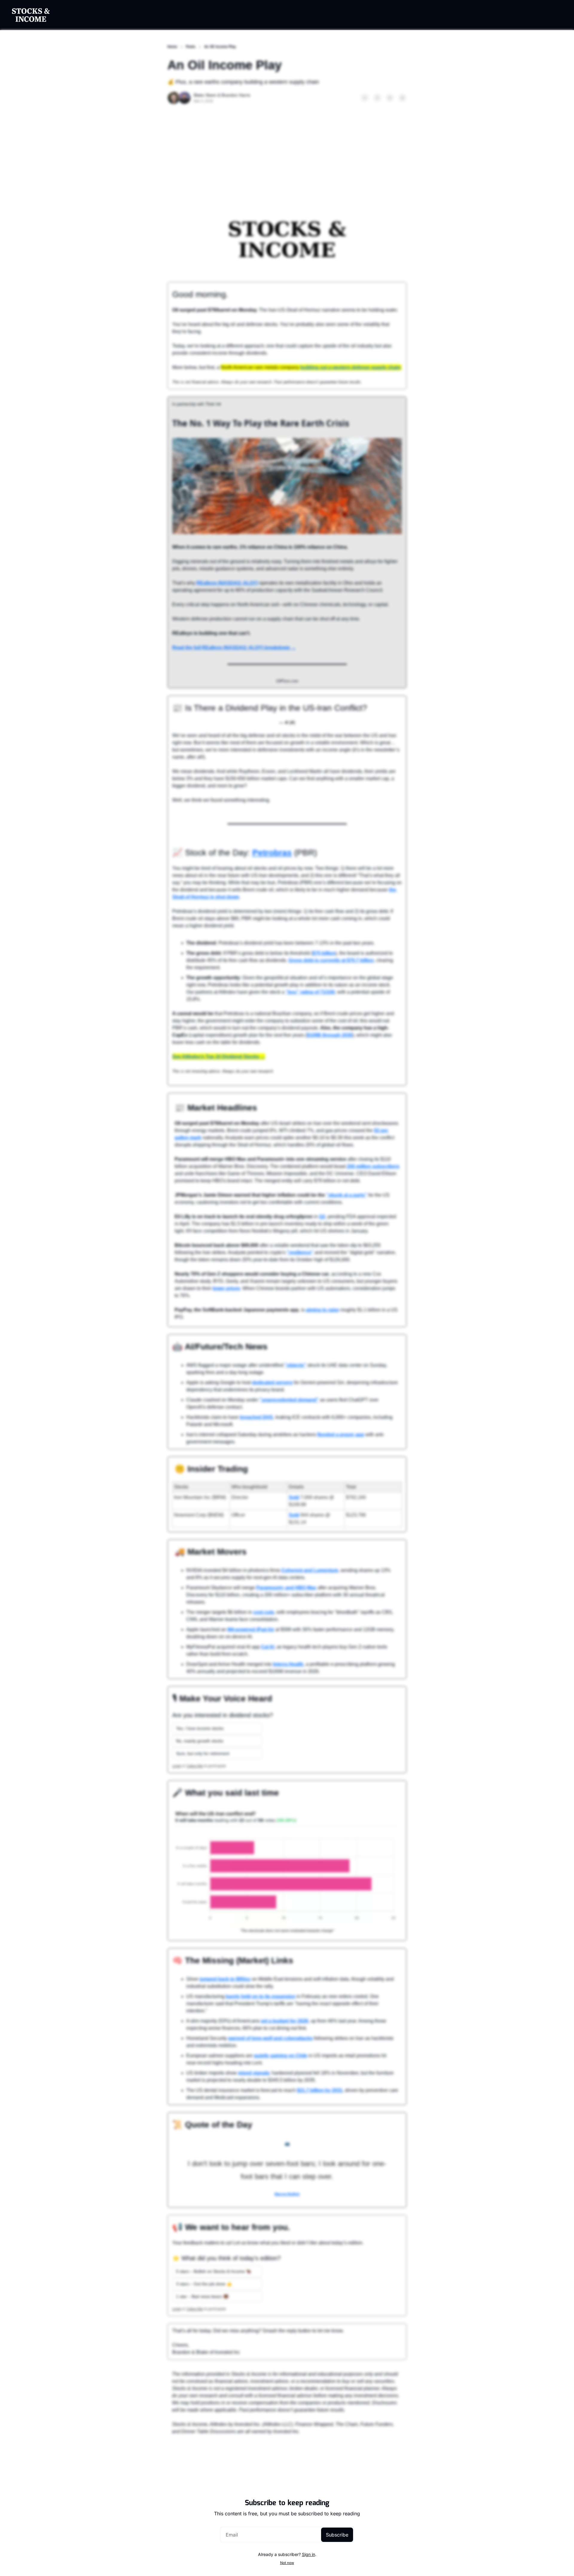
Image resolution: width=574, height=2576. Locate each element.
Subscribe (337, 2535)
